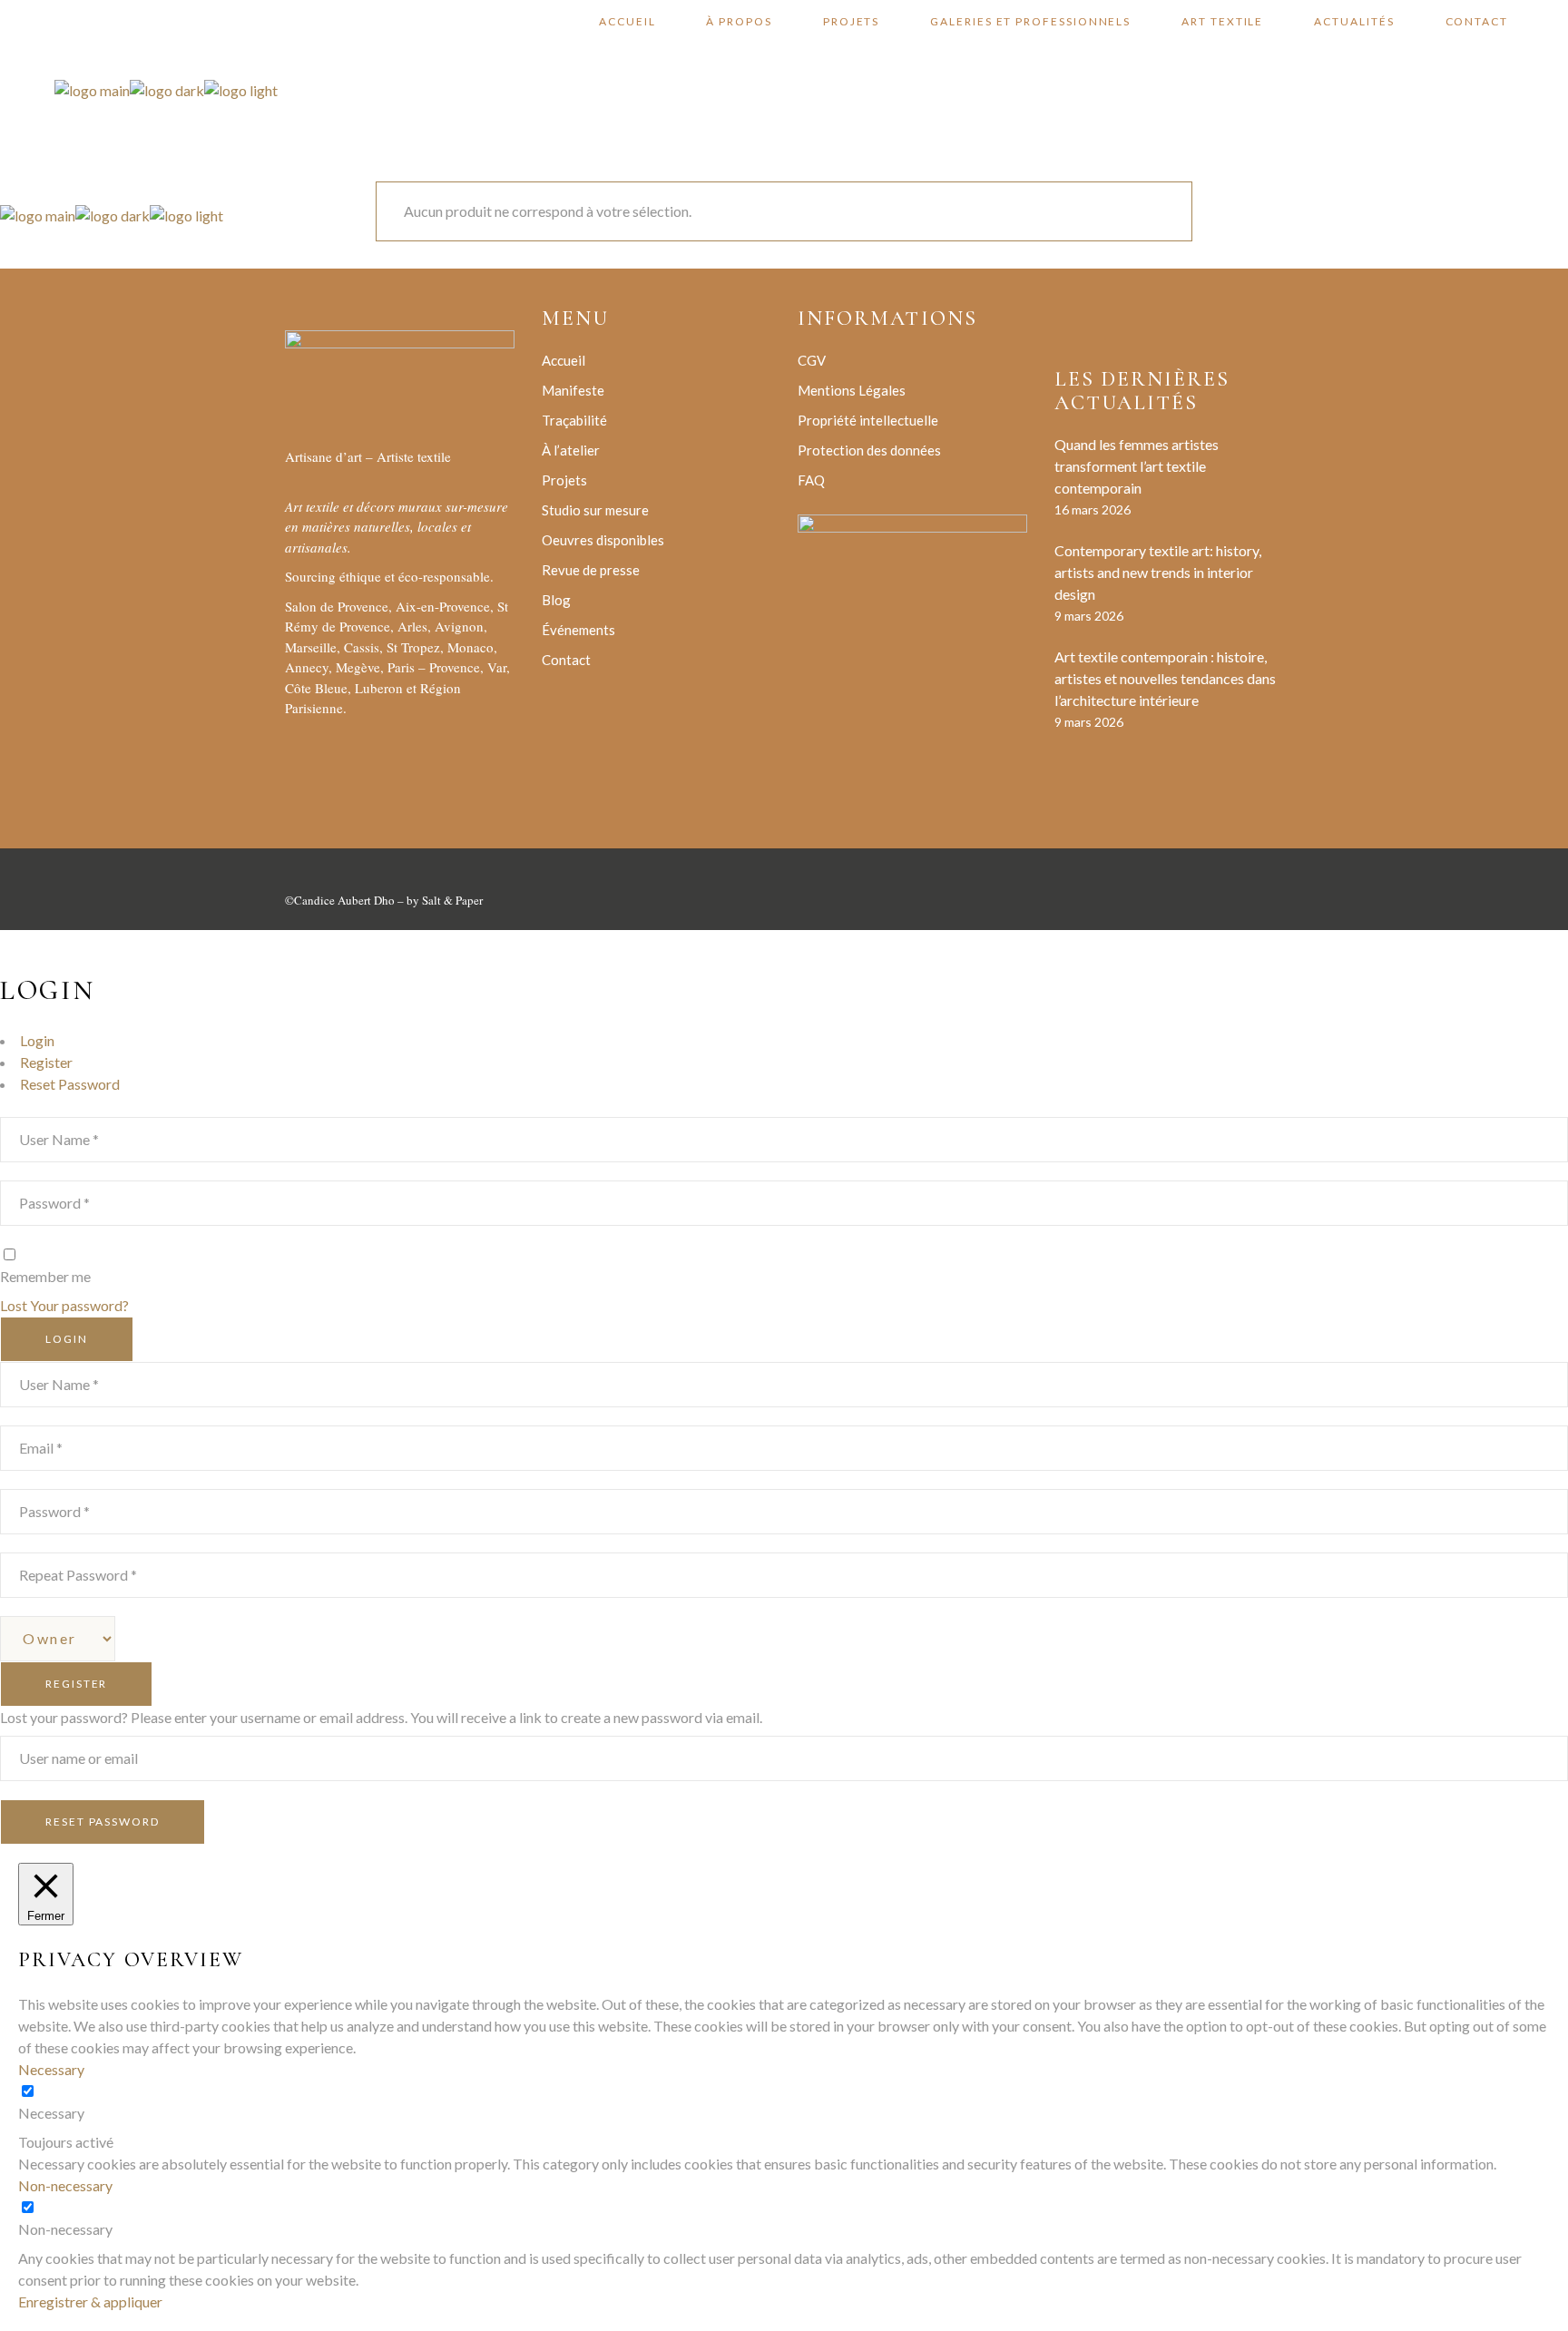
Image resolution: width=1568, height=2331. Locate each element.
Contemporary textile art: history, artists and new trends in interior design (1158, 572)
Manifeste (573, 390)
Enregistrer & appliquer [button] (90, 2302)
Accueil (563, 360)
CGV (812, 360)
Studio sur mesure (595, 510)
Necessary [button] (51, 2069)
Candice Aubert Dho (344, 900)
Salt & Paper (452, 900)
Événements (578, 630)
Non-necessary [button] (65, 2185)
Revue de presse (591, 570)
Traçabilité (574, 420)
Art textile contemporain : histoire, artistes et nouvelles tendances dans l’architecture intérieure (1165, 678)
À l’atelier (571, 450)
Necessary (51, 2113)
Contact (566, 660)
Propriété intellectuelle (868, 420)
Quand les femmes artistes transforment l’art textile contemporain (1137, 466)
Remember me (45, 1276)
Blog (556, 600)
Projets (564, 480)
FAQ (811, 480)
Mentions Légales (852, 390)
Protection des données (869, 450)
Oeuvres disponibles (603, 540)
